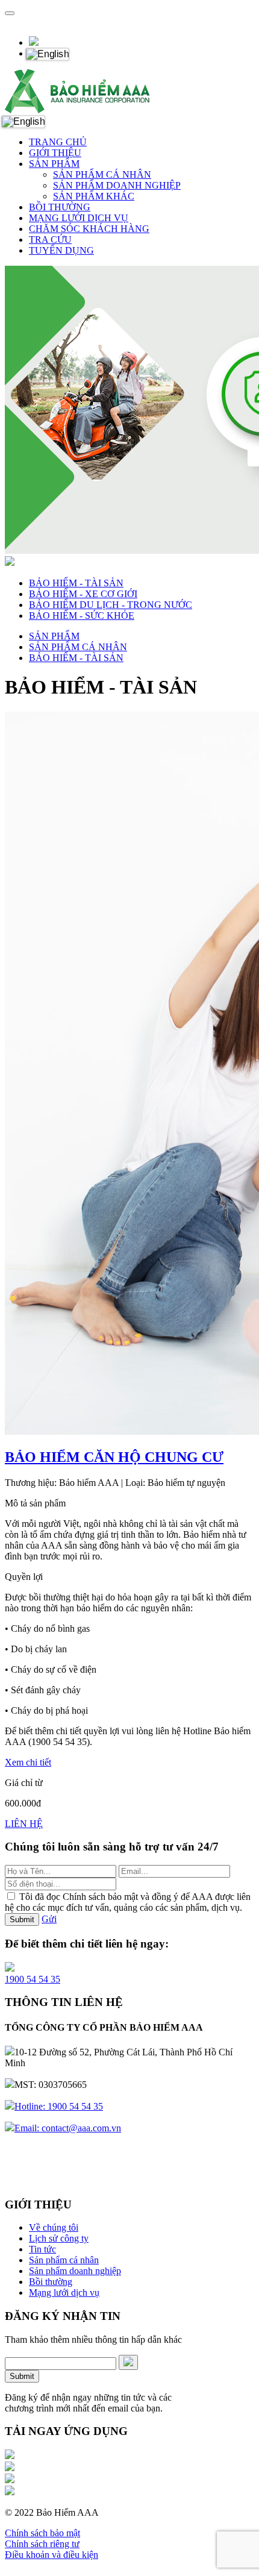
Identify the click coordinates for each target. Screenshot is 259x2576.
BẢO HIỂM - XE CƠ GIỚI (83, 594)
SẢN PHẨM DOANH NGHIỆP (117, 185)
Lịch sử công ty (59, 2238)
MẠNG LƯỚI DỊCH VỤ (79, 218)
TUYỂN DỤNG (61, 250)
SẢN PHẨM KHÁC (94, 196)
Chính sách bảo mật (42, 2533)
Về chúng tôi (54, 2227)
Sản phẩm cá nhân (64, 2260)
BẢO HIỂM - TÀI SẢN (76, 583)
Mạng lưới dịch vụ (64, 2292)
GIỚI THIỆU (55, 153)
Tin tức (42, 2249)
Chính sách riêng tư (42, 2544)
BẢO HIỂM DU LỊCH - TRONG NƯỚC (111, 605)
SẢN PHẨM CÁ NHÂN (102, 174)
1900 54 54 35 (33, 1979)
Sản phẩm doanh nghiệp (75, 2271)
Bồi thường (51, 2282)
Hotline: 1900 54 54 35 (59, 2106)
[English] (47, 54)
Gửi (49, 1919)
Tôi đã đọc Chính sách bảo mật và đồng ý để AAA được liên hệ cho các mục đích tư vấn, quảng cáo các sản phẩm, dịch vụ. (128, 1902)
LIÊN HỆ (24, 1824)
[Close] (10, 13)
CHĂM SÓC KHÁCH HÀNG (89, 229)
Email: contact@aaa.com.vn (68, 2128)
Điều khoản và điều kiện (51, 2555)
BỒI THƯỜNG (60, 207)
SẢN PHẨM (54, 164)
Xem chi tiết (28, 1762)
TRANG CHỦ (58, 142)
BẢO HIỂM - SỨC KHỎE (82, 616)
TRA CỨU (50, 240)
